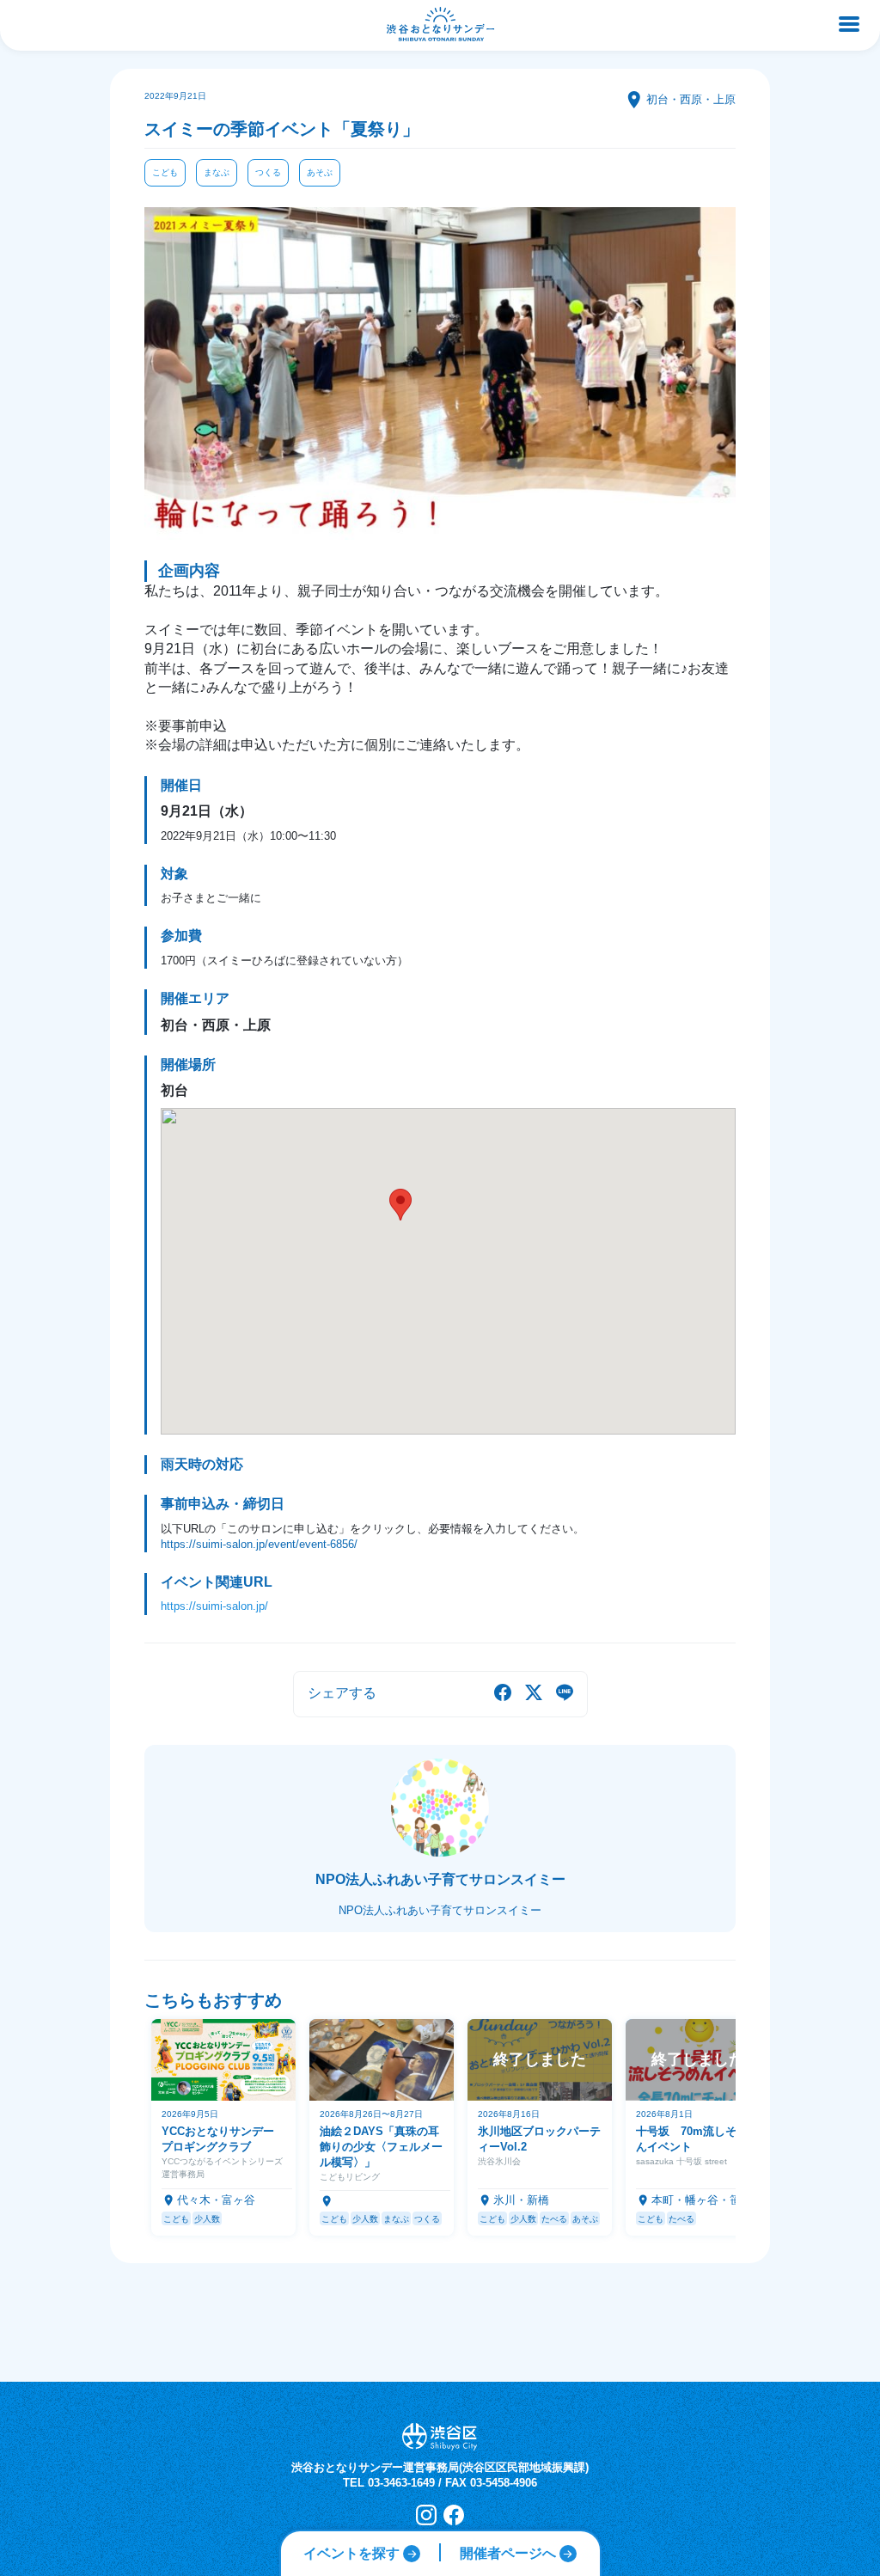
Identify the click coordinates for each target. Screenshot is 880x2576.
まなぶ (217, 172)
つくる (268, 172)
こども (165, 172)
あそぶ (320, 172)
